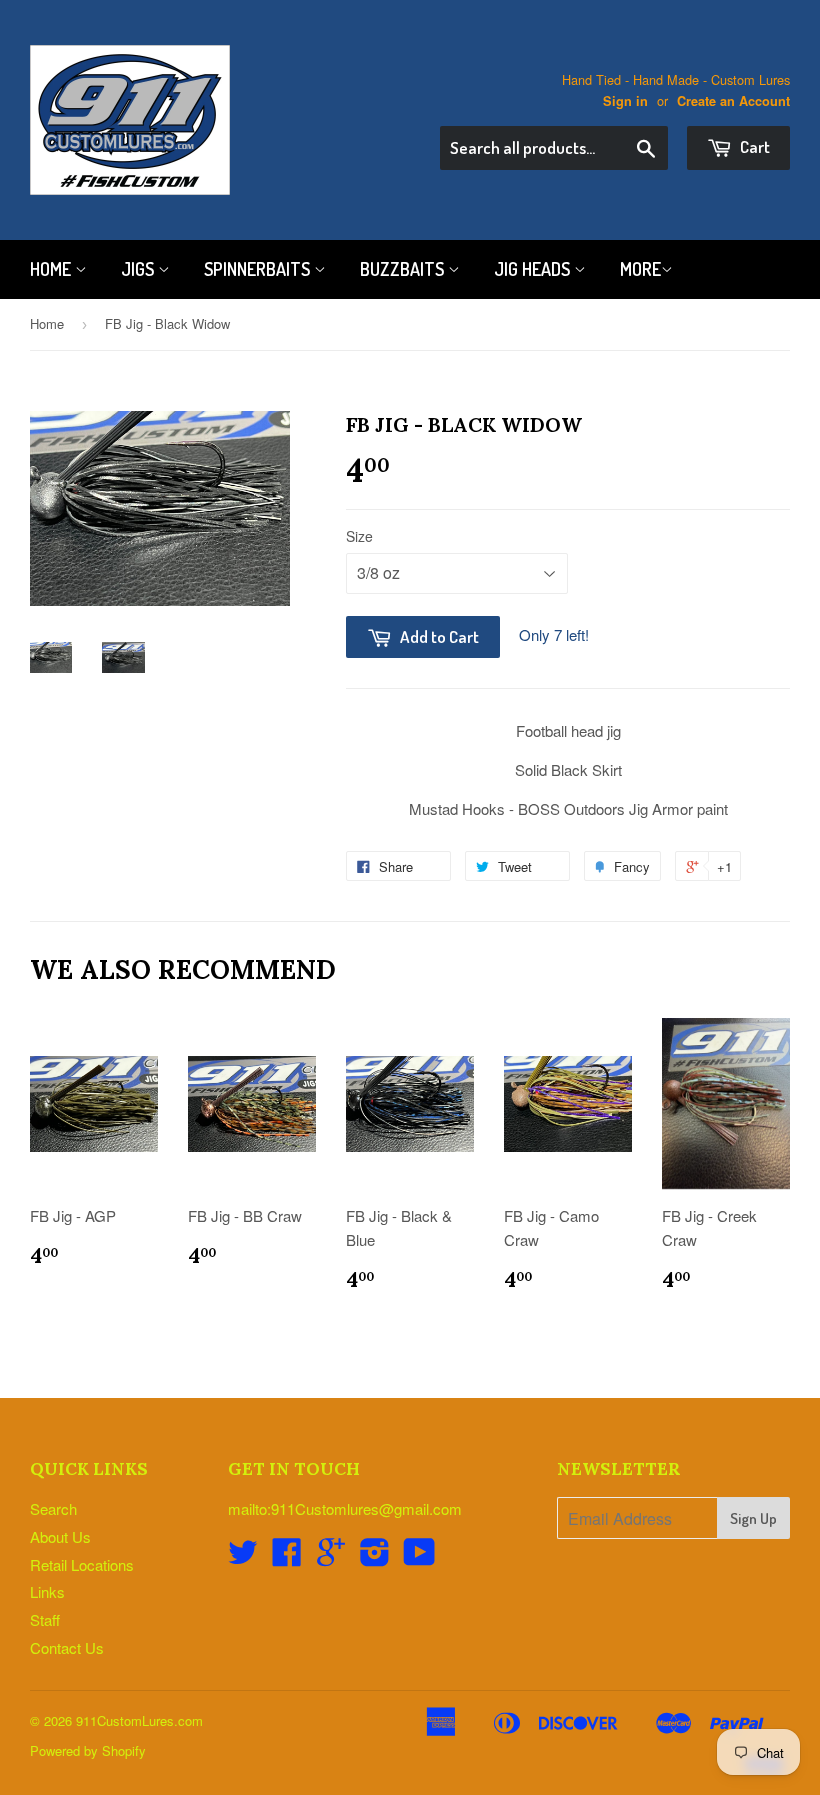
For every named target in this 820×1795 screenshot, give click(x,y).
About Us (60, 1536)
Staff (45, 1619)
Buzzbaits (404, 269)
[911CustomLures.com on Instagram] (375, 1557)
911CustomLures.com (139, 1720)
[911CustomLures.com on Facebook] (287, 1557)
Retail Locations (82, 1564)
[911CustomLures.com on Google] (331, 1557)
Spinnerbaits (259, 269)
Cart (753, 146)
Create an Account (733, 101)
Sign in (625, 101)
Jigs (139, 269)
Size (359, 536)
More (640, 269)
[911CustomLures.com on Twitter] (243, 1557)
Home (52, 269)
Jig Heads (534, 269)
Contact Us (67, 1647)
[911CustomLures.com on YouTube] (419, 1557)
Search (53, 1508)
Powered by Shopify (88, 1750)
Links (47, 1591)
